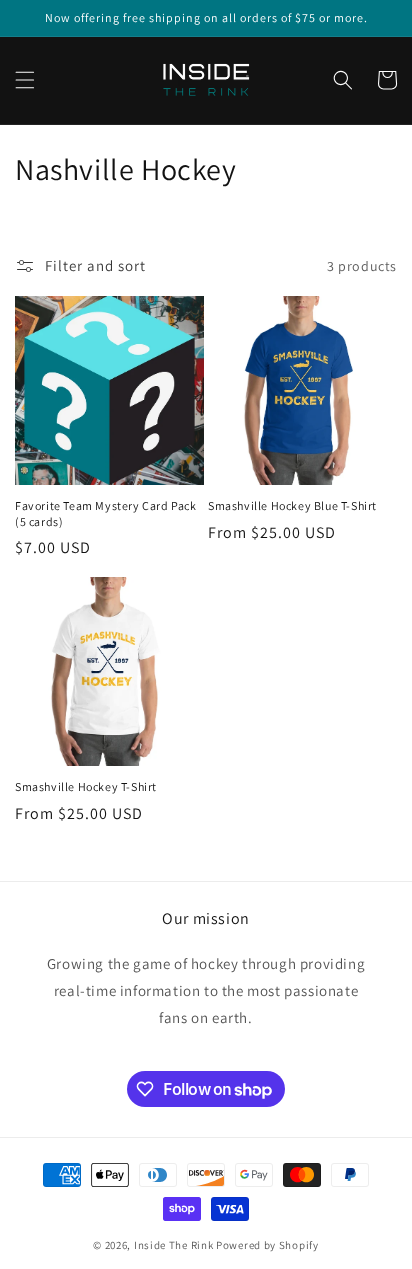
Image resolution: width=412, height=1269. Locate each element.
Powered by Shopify (267, 1245)
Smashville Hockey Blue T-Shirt (292, 505)
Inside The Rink (174, 1245)
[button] (25, 80)
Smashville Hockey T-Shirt (86, 786)
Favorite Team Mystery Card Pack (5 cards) (106, 513)
